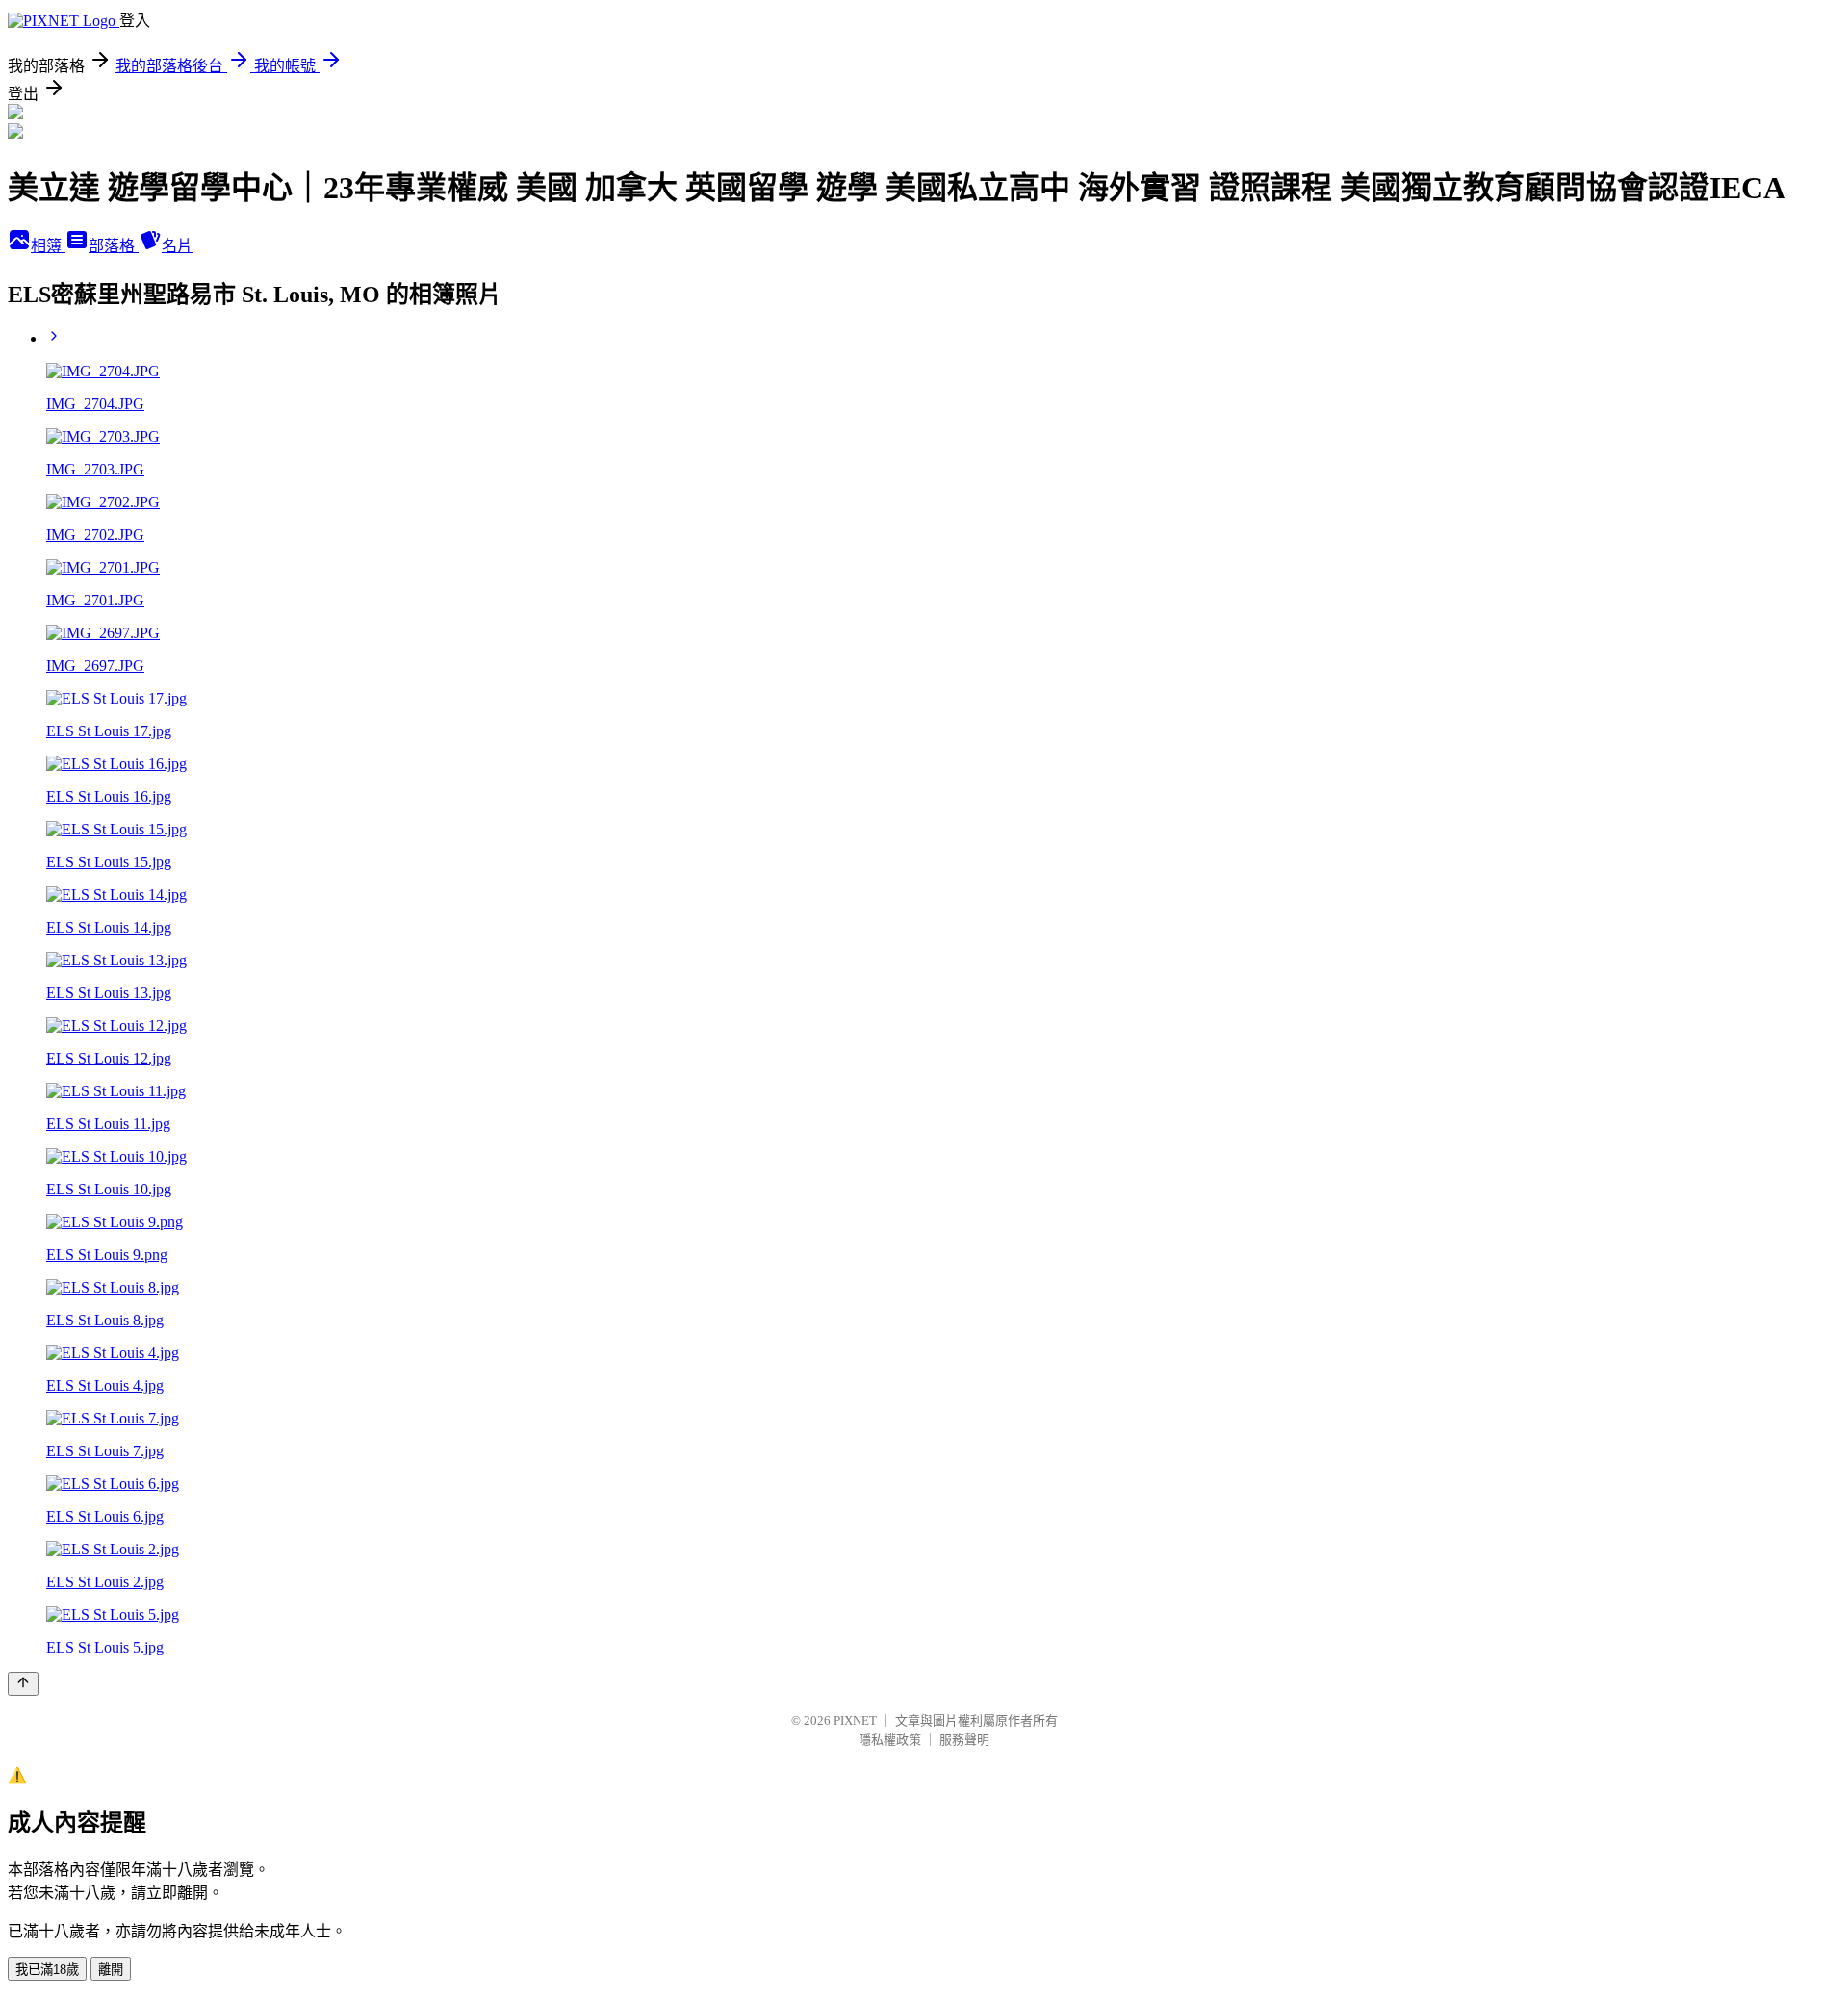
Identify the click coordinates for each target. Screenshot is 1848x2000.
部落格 (114, 246)
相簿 (48, 246)
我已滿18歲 (47, 1970)
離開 (111, 1970)
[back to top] (23, 1684)
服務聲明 (964, 1740)
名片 (177, 246)
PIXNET (855, 1720)
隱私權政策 (890, 1740)
